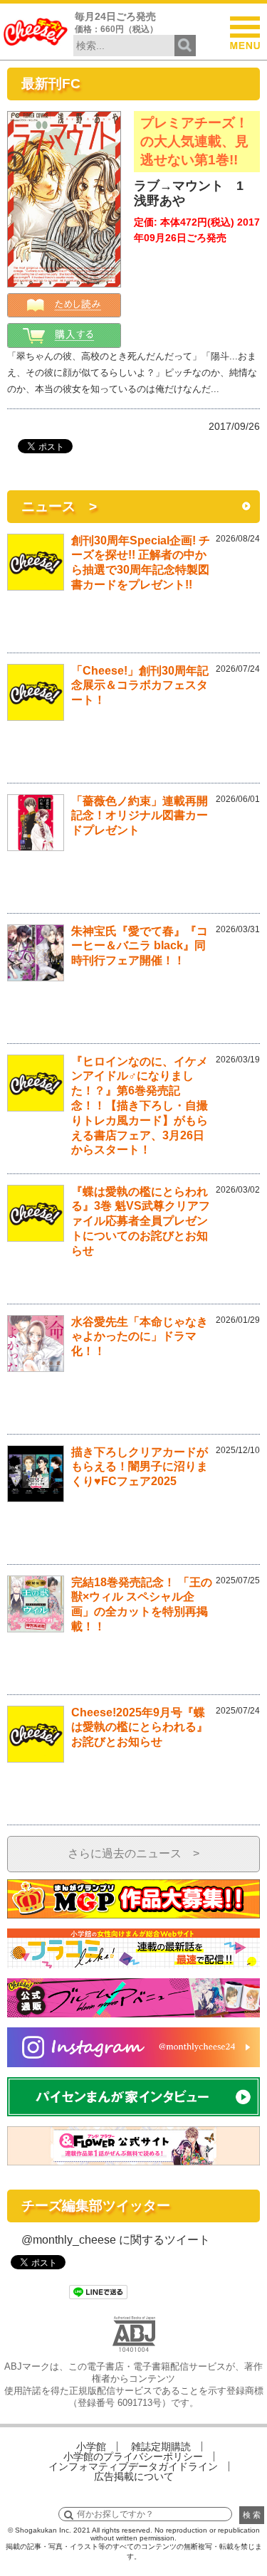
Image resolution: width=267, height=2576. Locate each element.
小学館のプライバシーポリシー (133, 2456)
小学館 (91, 2446)
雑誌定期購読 (161, 2446)
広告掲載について (134, 2476)
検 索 (252, 2515)
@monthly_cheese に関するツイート (116, 2240)
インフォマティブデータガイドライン (133, 2466)
